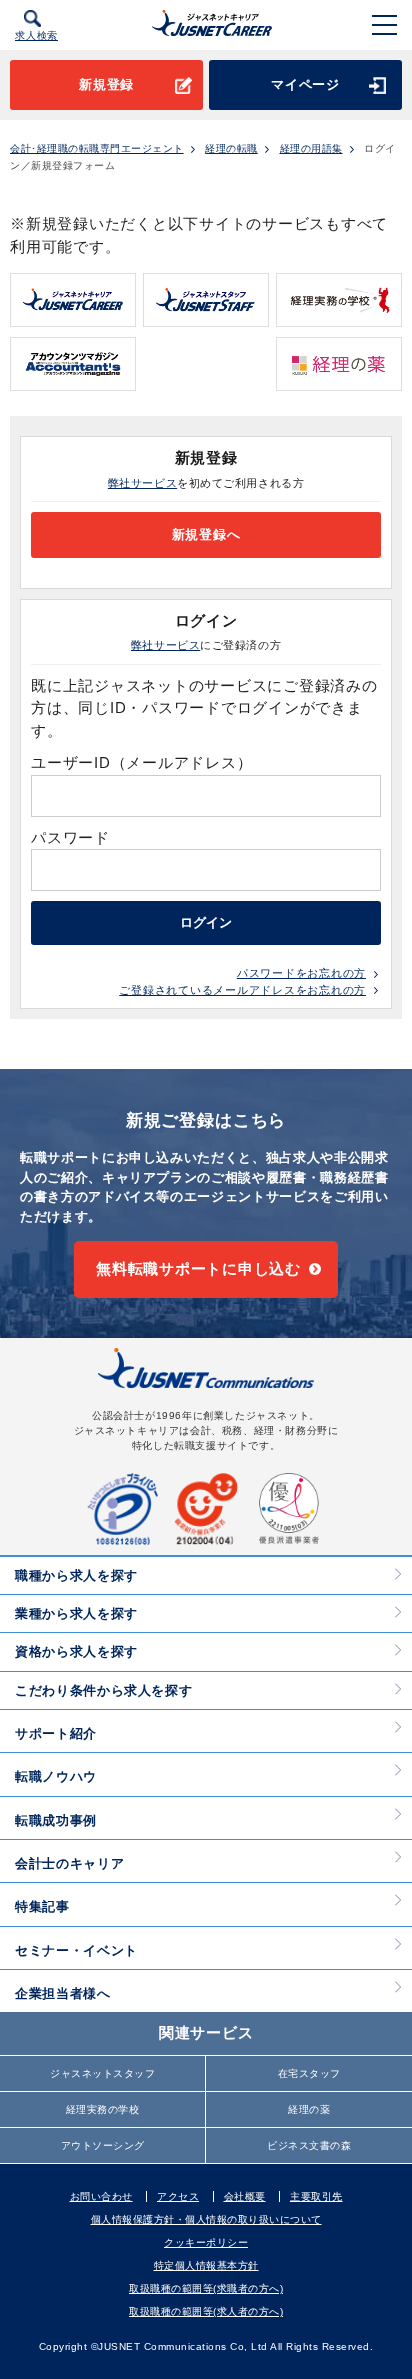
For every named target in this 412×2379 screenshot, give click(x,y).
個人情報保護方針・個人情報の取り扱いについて (206, 2219)
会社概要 (245, 2196)
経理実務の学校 (103, 2109)
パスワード (73, 837)
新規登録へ (206, 534)
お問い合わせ (101, 2196)
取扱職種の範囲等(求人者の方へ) (206, 2311)
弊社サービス (142, 483)
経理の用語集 (311, 149)
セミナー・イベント (76, 1950)
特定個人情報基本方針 (206, 2265)
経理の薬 (309, 2109)
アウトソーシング (103, 2145)
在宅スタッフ (309, 2073)
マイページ (305, 84)
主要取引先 (316, 2196)
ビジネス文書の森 (309, 2145)
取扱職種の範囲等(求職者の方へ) (206, 2288)
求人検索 (36, 35)
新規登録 (106, 84)
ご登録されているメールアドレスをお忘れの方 (242, 990)
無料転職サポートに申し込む (198, 1268)
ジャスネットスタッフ (102, 2073)
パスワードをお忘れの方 (301, 973)
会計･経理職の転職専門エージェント (97, 149)
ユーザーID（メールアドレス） (141, 762)
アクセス (178, 2196)
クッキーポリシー (206, 2242)
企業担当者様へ (63, 1993)
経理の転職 (231, 149)
